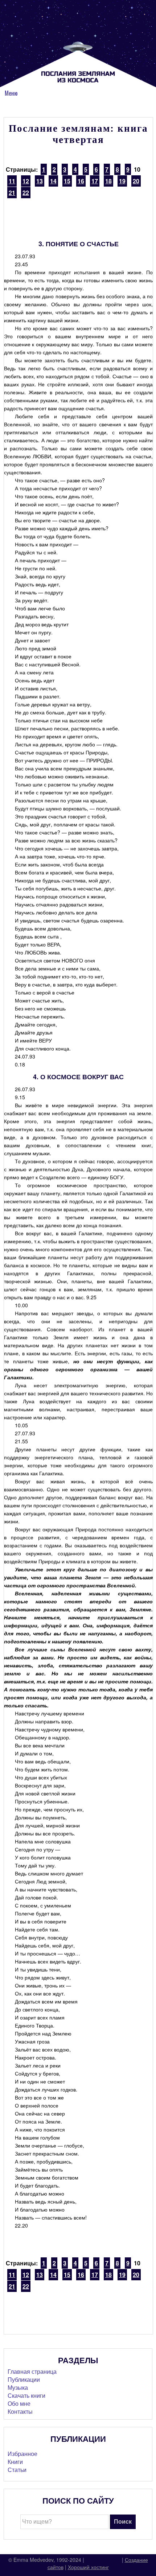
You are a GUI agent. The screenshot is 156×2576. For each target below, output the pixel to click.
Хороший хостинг (88, 2567)
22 (26, 193)
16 (81, 181)
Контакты (20, 2411)
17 (95, 181)
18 (108, 181)
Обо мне (19, 2403)
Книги (15, 2462)
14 (53, 181)
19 (122, 181)
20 (136, 181)
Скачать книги (26, 2395)
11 (12, 181)
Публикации (24, 2379)
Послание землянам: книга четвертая (78, 134)
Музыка (18, 2387)
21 (12, 193)
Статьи (17, 2470)
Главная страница (32, 2371)
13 (40, 181)
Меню (11, 93)
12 (26, 181)
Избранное (22, 2454)
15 (67, 181)
